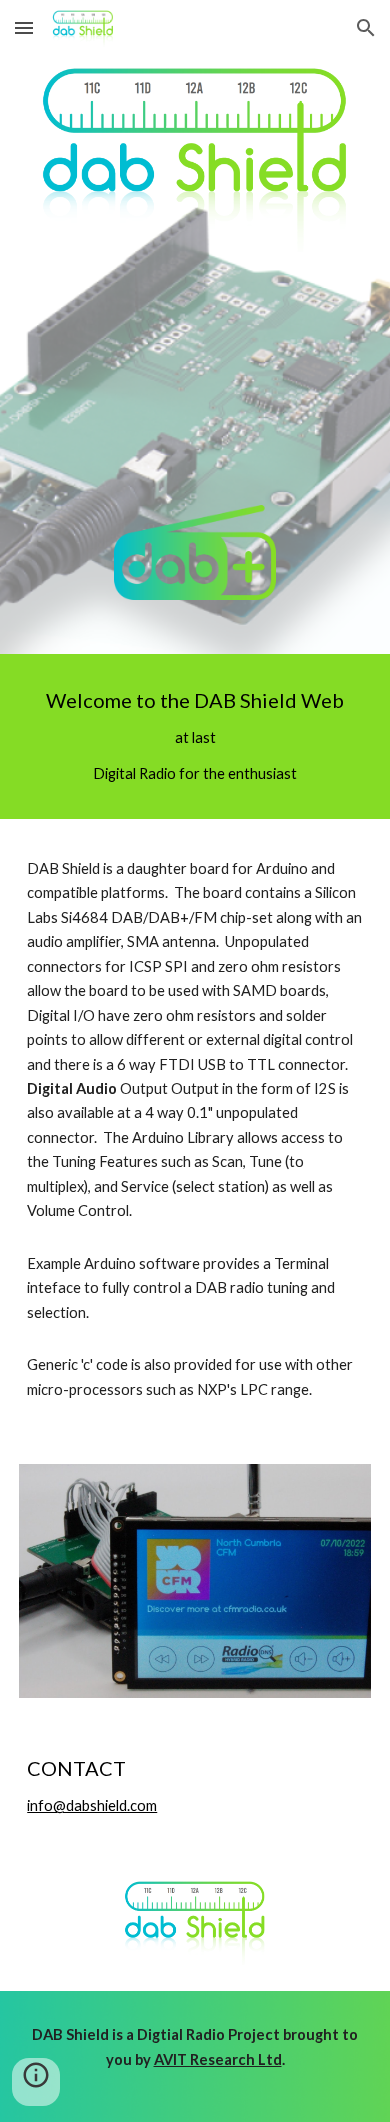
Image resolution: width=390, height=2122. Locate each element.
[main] (195, 736)
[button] (24, 27)
